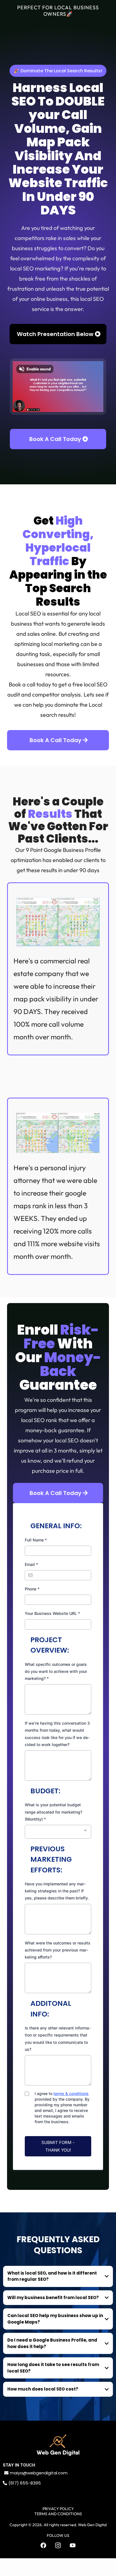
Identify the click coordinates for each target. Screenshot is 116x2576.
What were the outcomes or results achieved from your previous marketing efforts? (58, 1950)
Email (31, 1564)
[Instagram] (58, 2545)
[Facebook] (43, 2545)
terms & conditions (71, 2093)
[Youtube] (73, 2545)
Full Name (36, 1540)
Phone (32, 1589)
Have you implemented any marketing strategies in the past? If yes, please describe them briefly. (57, 1891)
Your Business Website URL (52, 1613)
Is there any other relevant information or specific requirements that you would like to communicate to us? (58, 2039)
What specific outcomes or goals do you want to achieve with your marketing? (56, 1671)
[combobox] (58, 1832)
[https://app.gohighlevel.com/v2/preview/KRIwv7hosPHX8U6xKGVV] (58, 2445)
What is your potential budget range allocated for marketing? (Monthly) (53, 1812)
